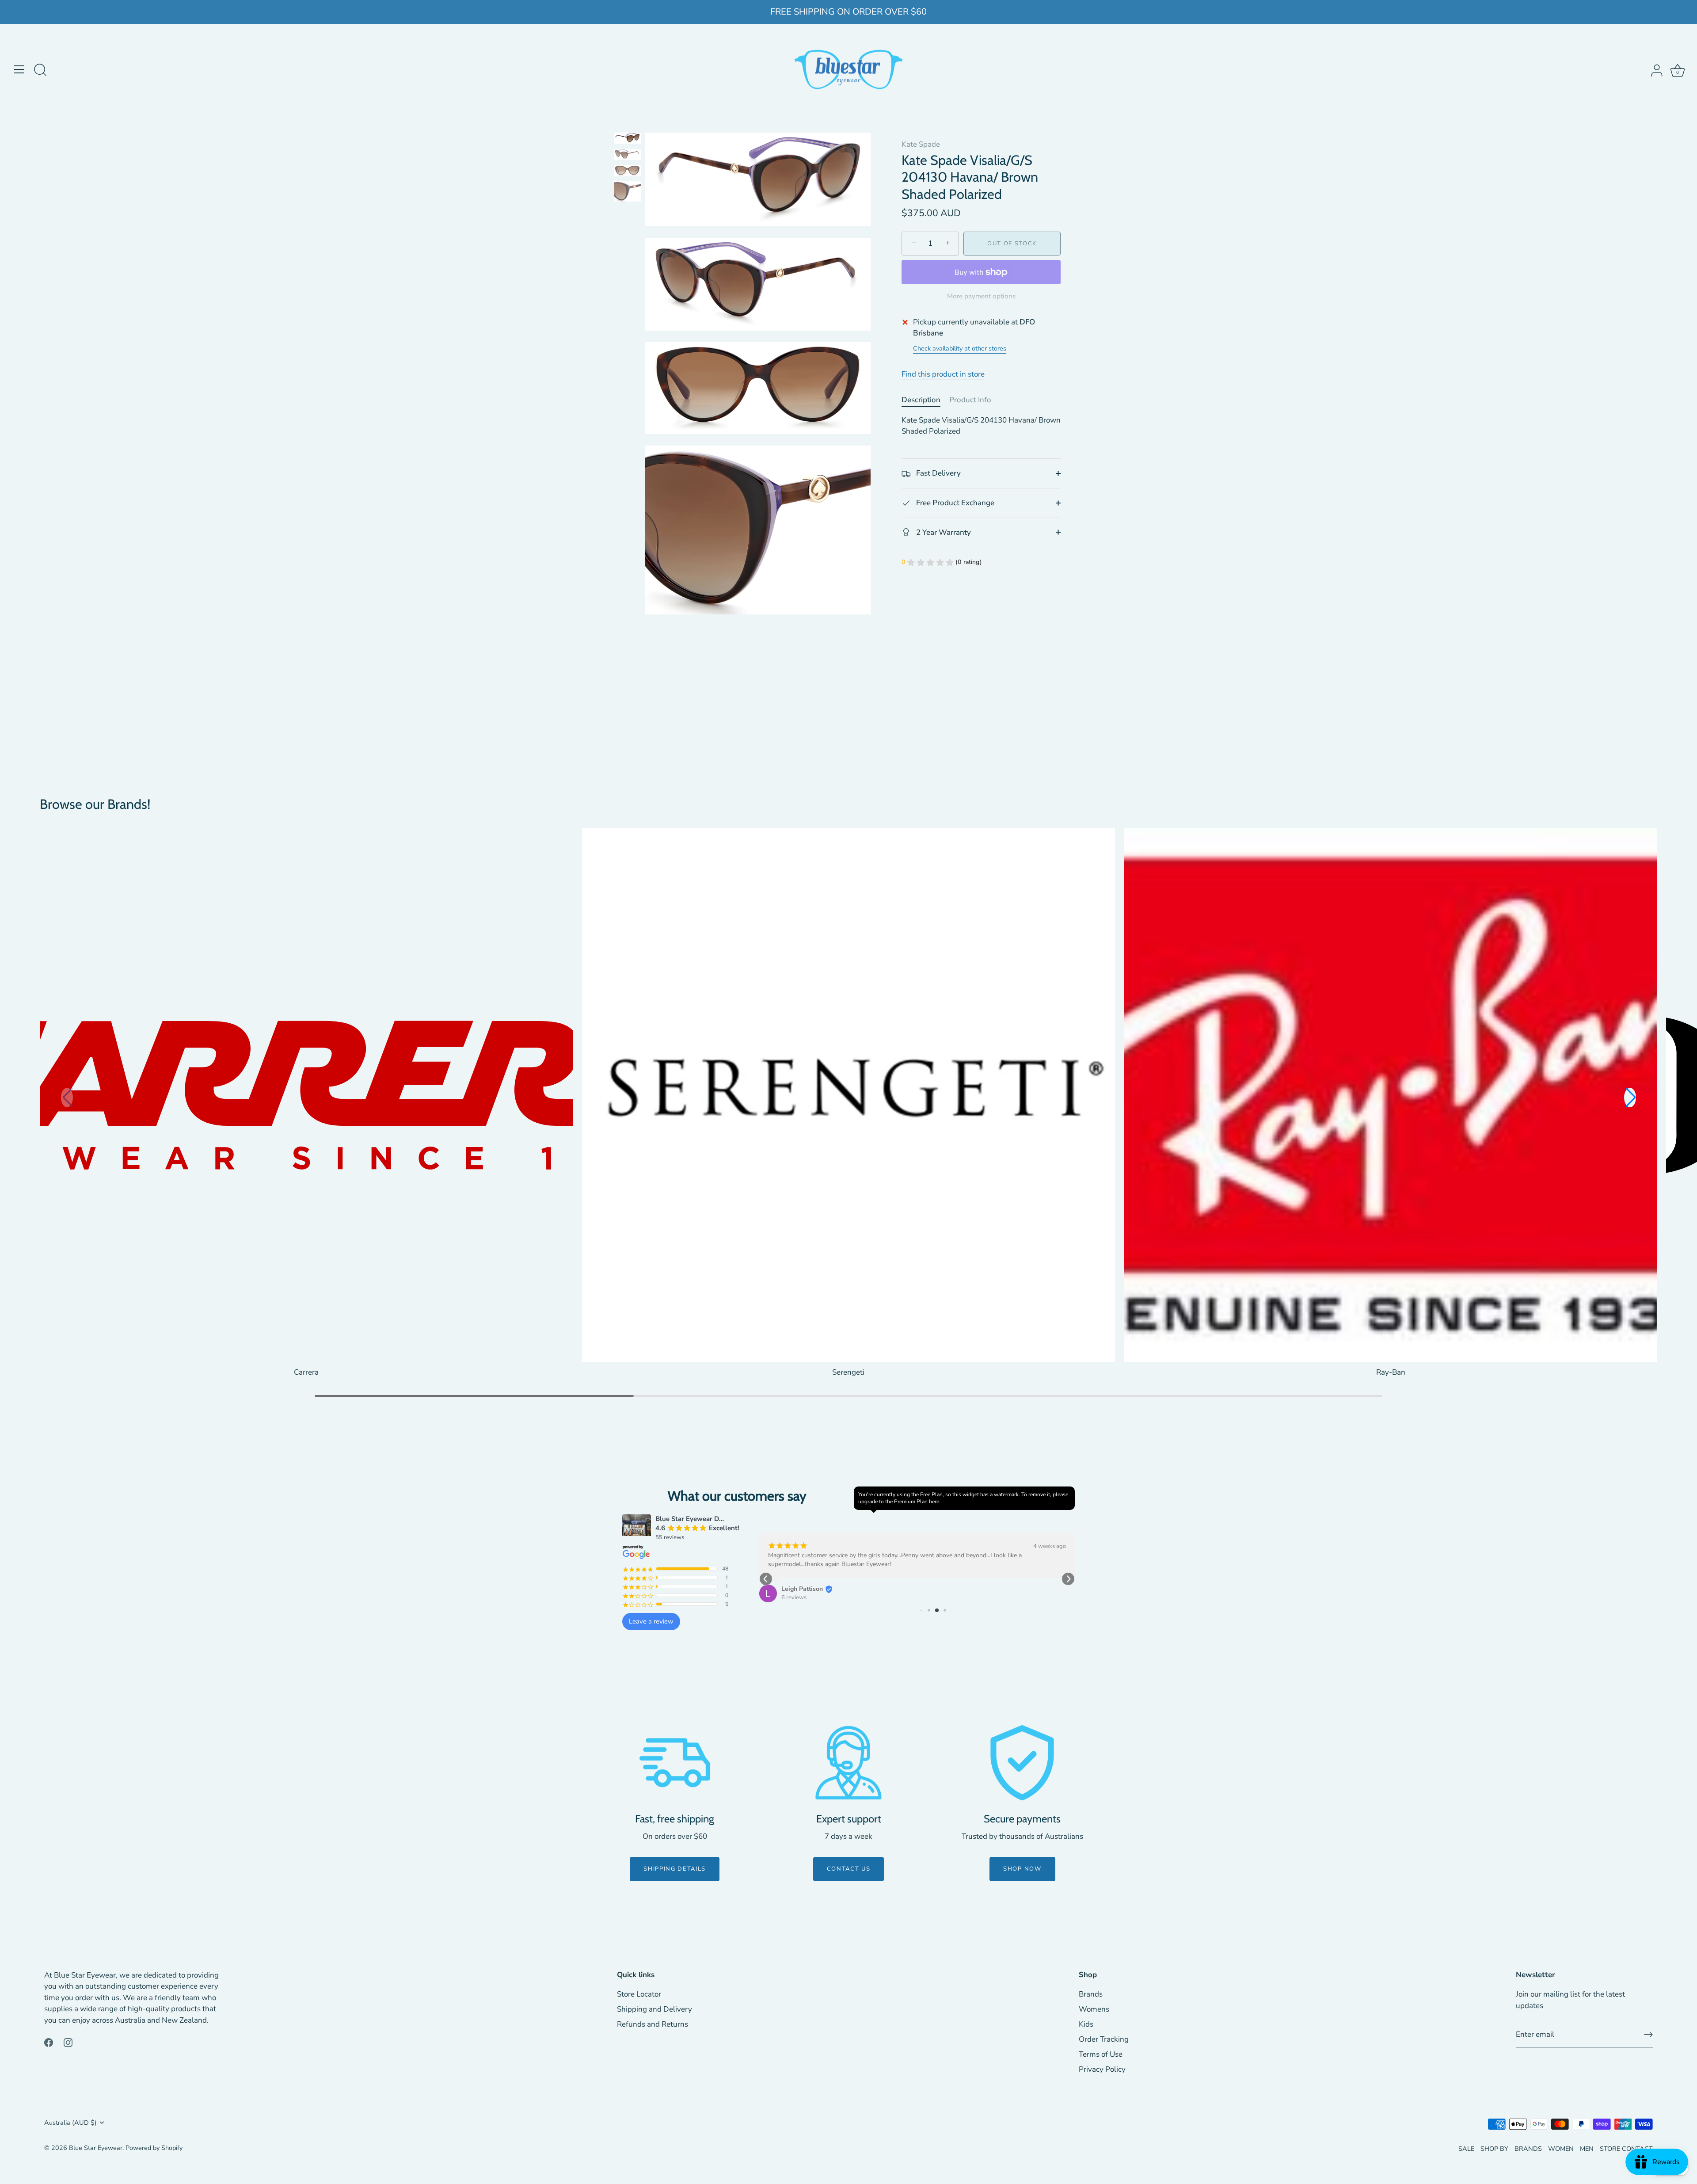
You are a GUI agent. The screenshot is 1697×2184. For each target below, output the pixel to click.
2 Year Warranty (943, 532)
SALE (1466, 2149)
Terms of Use (1101, 2054)
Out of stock (1012, 244)
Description (921, 400)
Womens (1094, 2009)
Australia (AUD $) (70, 2123)
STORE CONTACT (1626, 2149)
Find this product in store (943, 374)
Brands (1091, 1994)
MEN (1587, 2149)
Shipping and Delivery (654, 2009)
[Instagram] (68, 2042)
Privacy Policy (1102, 2069)
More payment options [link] (981, 296)
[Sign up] (1648, 2035)
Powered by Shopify (154, 2148)
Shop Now (1022, 1869)
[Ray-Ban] (1391, 1095)
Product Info (970, 400)
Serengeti (848, 1372)
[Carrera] (306, 1095)
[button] (1630, 1098)
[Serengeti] (849, 1095)
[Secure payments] (1022, 1763)
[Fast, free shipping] (675, 1763)
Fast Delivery (938, 473)
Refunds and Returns (653, 2024)
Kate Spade (921, 144)
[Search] (40, 71)
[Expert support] (848, 1763)
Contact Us (849, 1869)
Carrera (306, 1372)
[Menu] (19, 69)
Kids (1086, 2024)
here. (935, 1502)
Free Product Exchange (954, 503)
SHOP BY (1494, 2149)
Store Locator (639, 1994)
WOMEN (1561, 2149)
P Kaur (791, 1580)
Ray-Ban (1391, 1372)
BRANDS (1528, 2149)
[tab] (925, 400)
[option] (627, 140)
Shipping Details (675, 1869)
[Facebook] (49, 2042)
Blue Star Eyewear (96, 2148)
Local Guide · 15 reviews (813, 1588)
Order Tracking (1104, 2039)
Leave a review (651, 1621)
